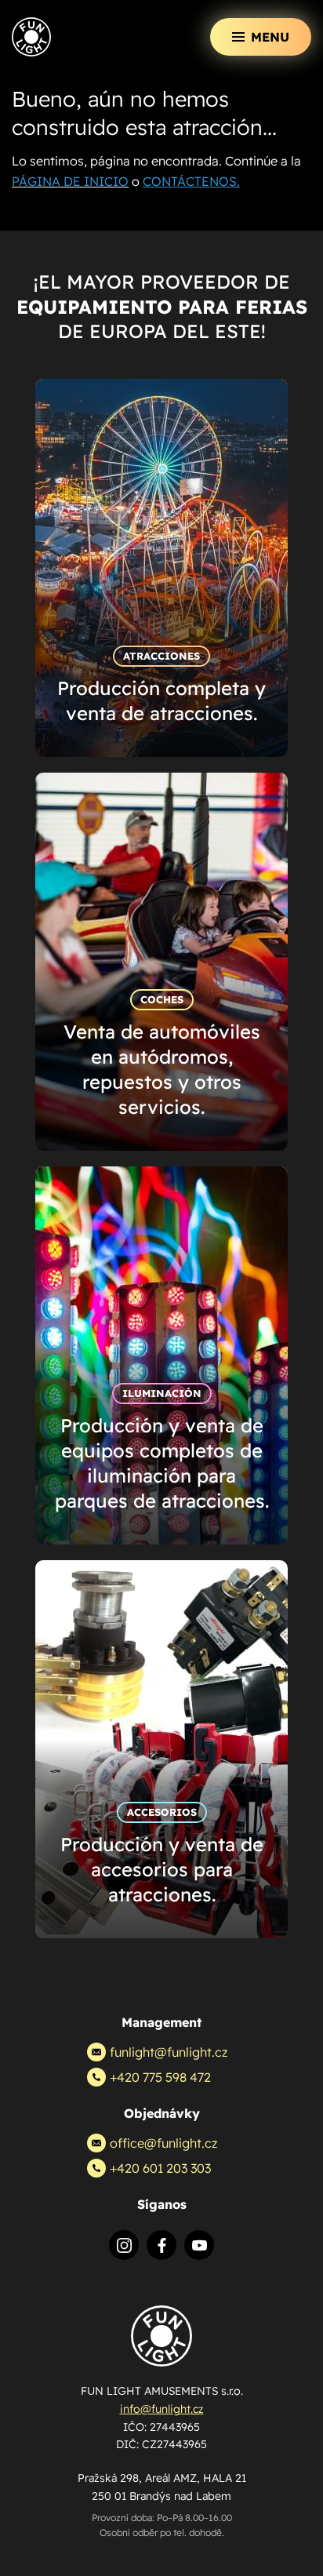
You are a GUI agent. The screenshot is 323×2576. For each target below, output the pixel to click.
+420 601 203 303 (160, 2168)
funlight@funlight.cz (169, 2052)
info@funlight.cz (162, 2409)
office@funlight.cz (163, 2143)
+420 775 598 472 (160, 2077)
